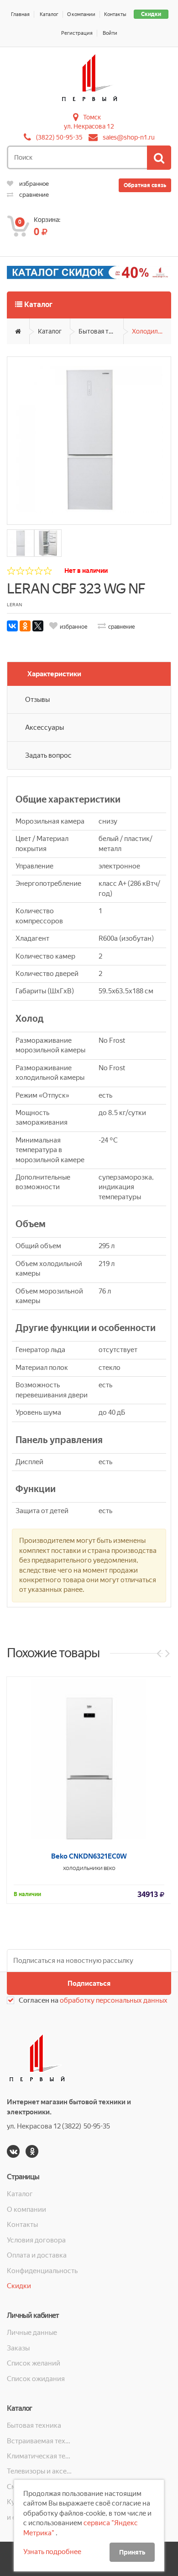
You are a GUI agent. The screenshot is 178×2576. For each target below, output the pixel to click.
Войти (110, 33)
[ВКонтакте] (12, 626)
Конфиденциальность (42, 2271)
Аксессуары (44, 728)
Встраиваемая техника (40, 2441)
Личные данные (32, 2333)
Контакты (115, 14)
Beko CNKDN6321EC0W (89, 1856)
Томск (92, 117)
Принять (132, 2552)
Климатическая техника (40, 2456)
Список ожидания (36, 2379)
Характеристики (54, 674)
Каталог (49, 14)
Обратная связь (145, 185)
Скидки (151, 14)
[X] (38, 626)
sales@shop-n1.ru (129, 137)
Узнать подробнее (52, 2552)
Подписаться (89, 1983)
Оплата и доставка (37, 2255)
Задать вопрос (48, 755)
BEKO (110, 1868)
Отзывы (37, 700)
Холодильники (152, 331)
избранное (33, 184)
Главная (20, 14)
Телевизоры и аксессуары (40, 2471)
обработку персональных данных (114, 2000)
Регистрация (77, 33)
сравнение (33, 195)
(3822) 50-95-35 (59, 137)
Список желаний (34, 2363)
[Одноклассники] (25, 626)
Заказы (18, 2348)
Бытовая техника (101, 331)
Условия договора (36, 2240)
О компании (81, 14)
